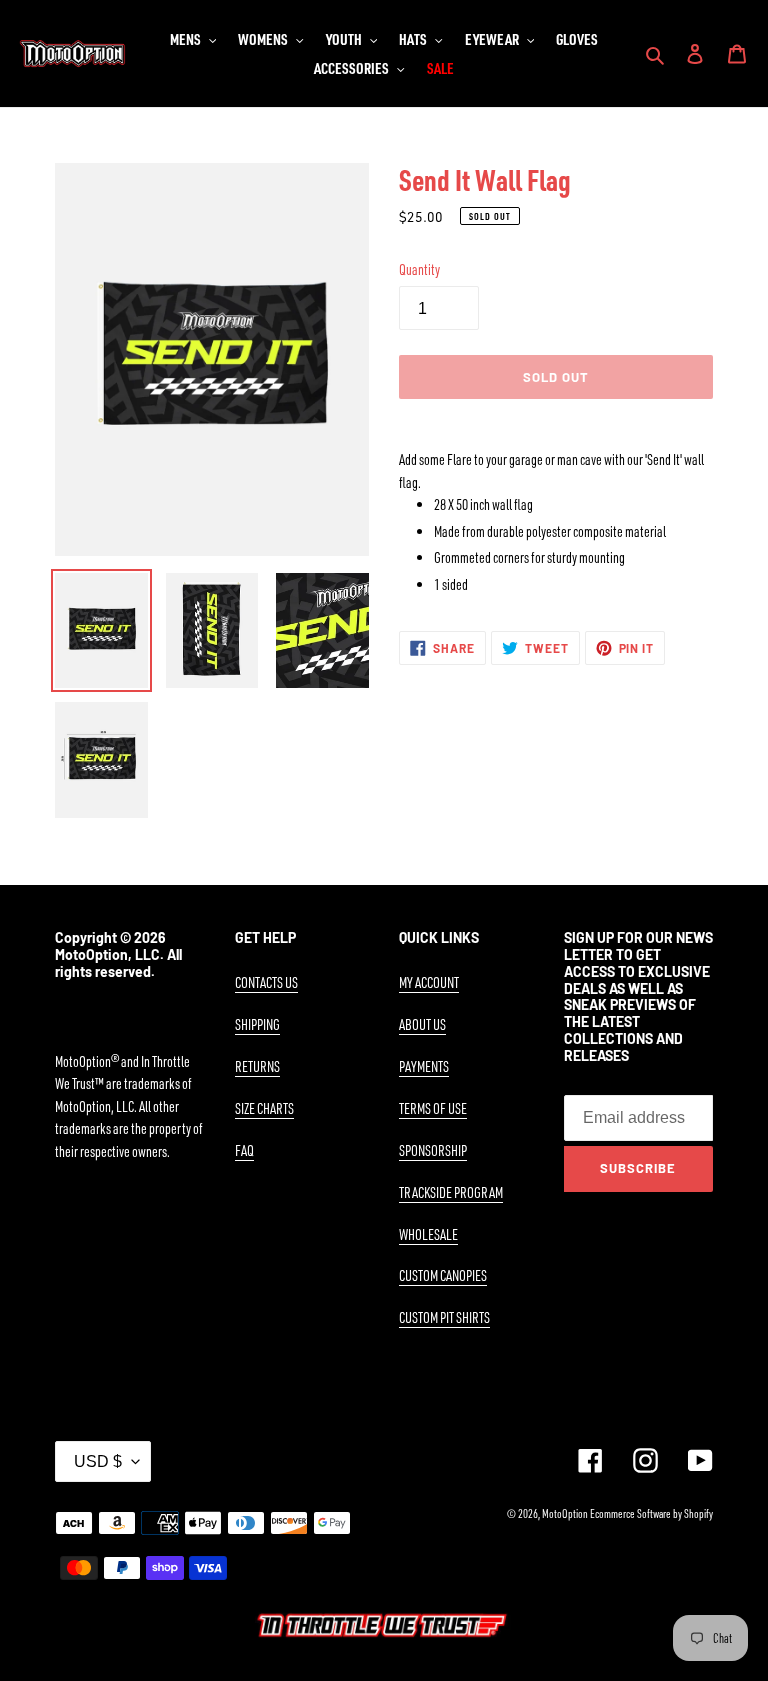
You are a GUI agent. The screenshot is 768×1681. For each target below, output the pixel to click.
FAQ (244, 1150)
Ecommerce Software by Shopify (651, 1513)
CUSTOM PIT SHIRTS (444, 1317)
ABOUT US (422, 1024)
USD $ (98, 1461)
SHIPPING (257, 1024)
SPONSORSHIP (433, 1150)
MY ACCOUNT (429, 982)
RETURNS (257, 1066)
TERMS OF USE (433, 1108)
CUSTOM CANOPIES (443, 1275)
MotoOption (565, 1513)
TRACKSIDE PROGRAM (451, 1192)
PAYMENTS (424, 1066)
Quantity (419, 269)
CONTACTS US (266, 982)
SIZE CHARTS (264, 1108)
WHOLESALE (428, 1234)
